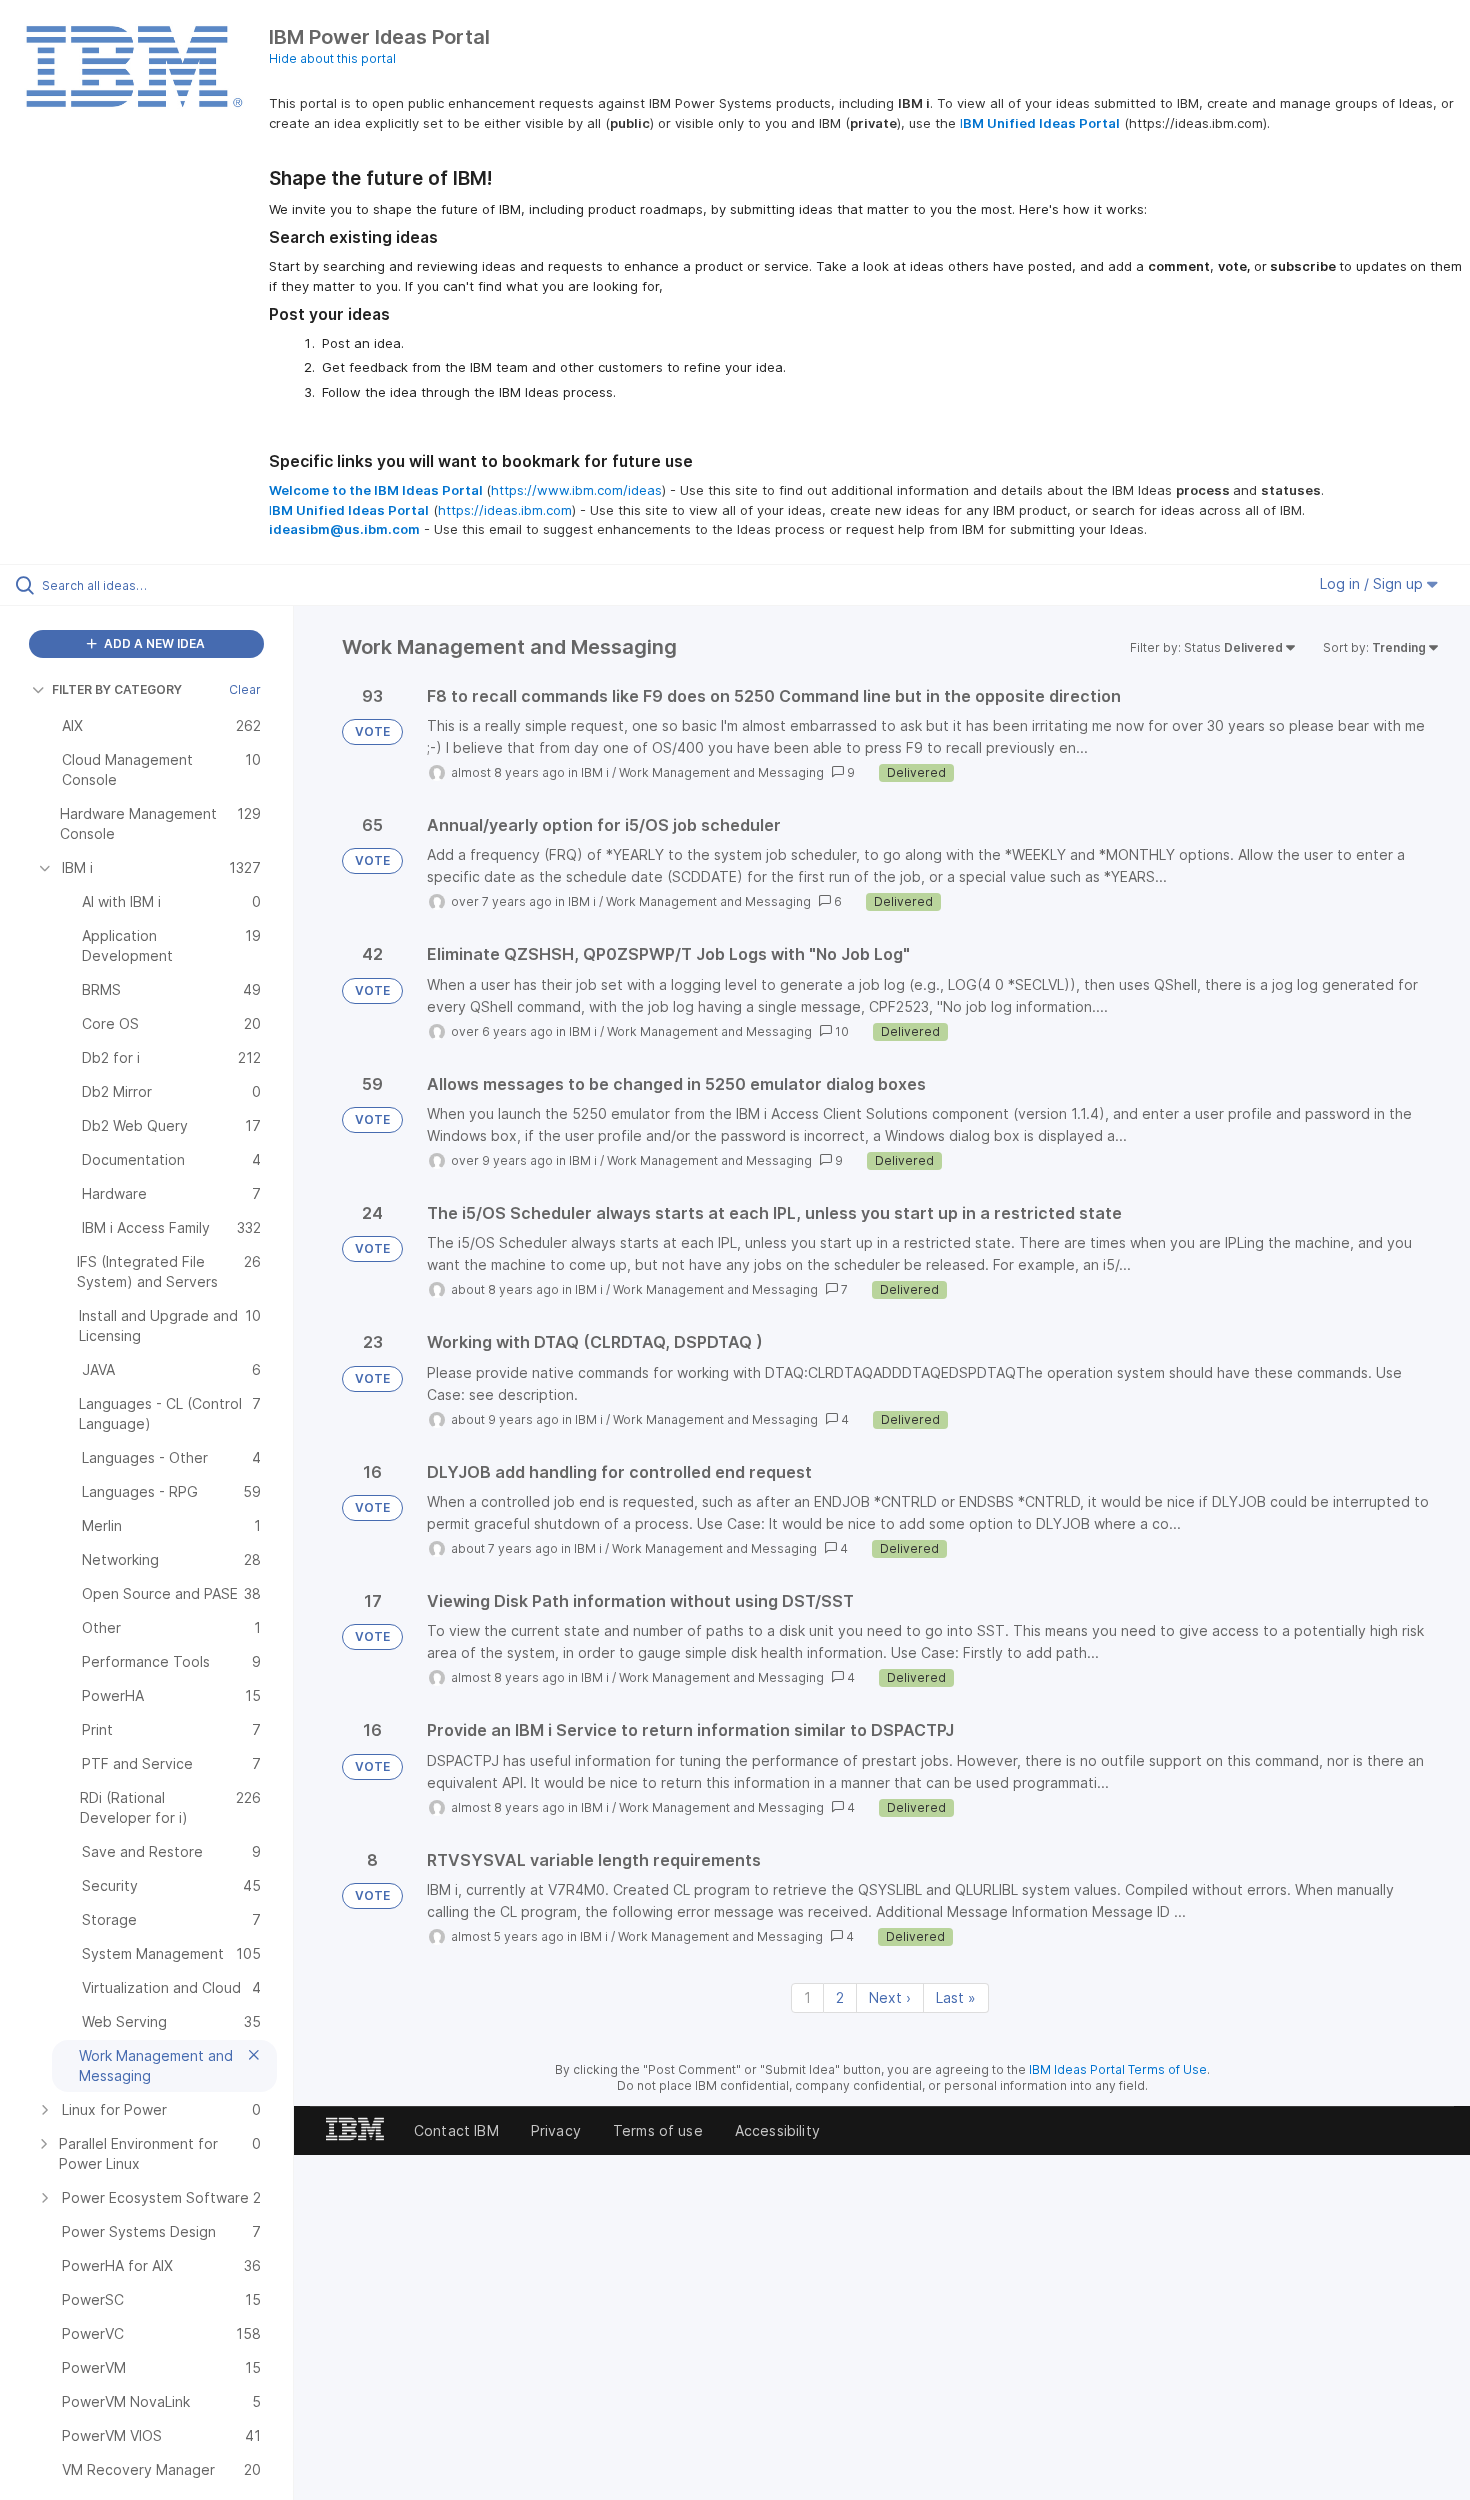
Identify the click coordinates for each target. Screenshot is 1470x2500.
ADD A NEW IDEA (153, 643)
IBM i (595, 772)
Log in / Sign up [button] (1373, 583)
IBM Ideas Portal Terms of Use (1118, 2069)
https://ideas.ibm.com (505, 510)
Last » (956, 1997)
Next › (890, 1997)
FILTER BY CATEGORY (117, 689)
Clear (245, 689)
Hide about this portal (332, 58)
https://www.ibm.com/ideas (576, 490)
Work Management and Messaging (721, 772)
